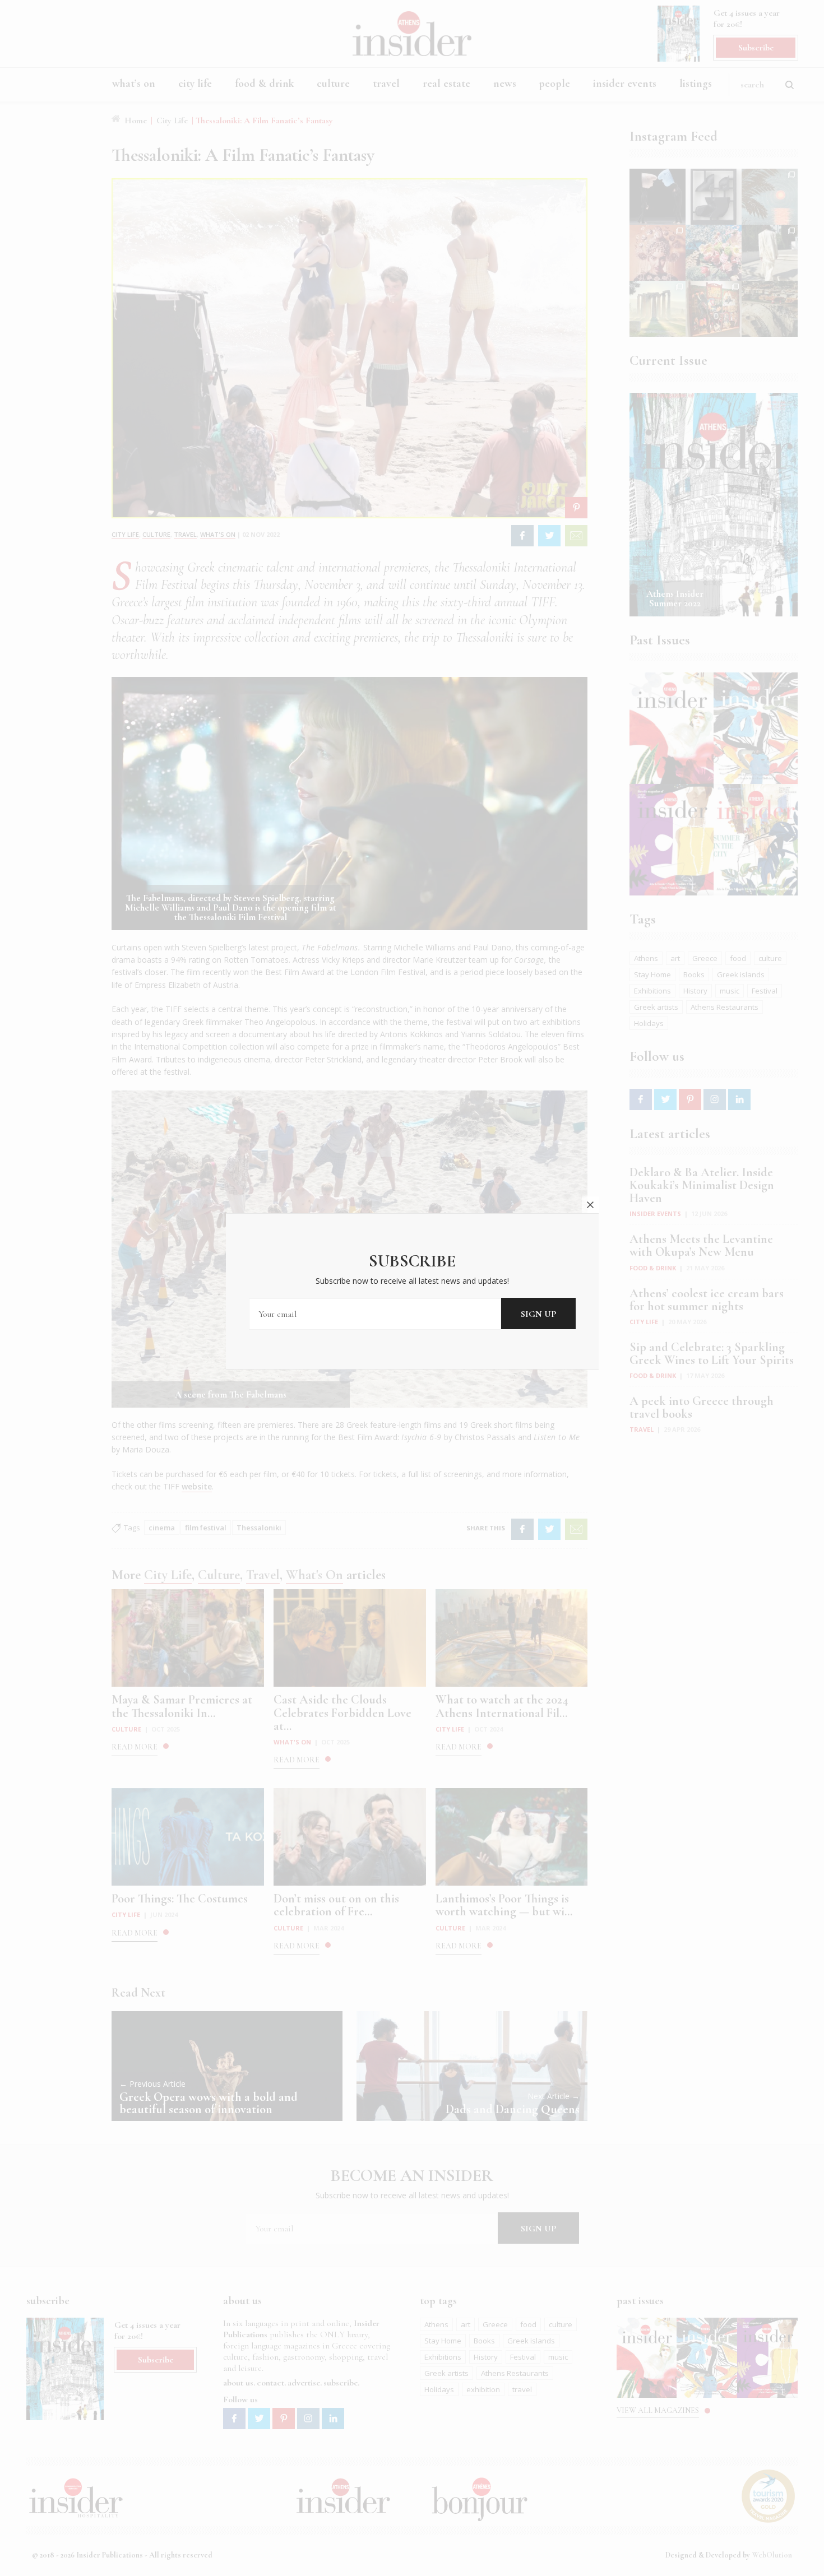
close (590, 1205)
